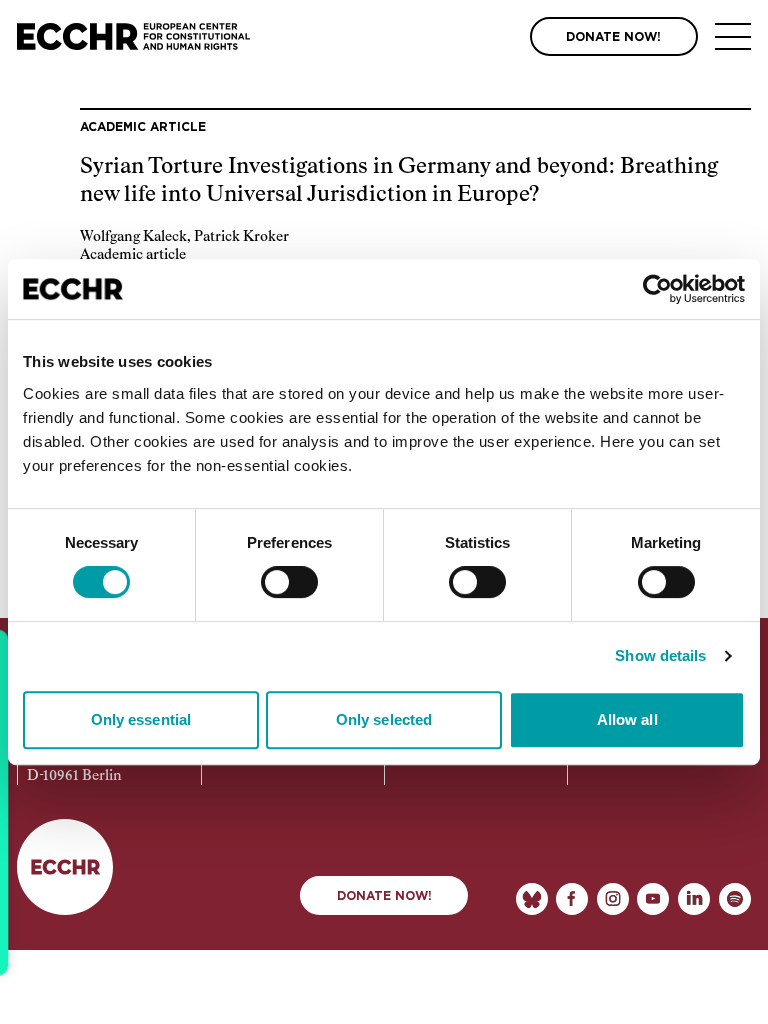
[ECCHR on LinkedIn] (694, 899)
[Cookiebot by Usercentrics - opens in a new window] (657, 289)
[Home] (133, 36)
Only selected (384, 719)
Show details (660, 655)
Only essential (141, 719)
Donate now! (384, 896)
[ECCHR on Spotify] (735, 899)
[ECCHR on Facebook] (572, 899)
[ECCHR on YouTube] (653, 899)
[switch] (289, 582)
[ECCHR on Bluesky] (532, 899)
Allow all (627, 719)
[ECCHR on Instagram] (613, 899)
